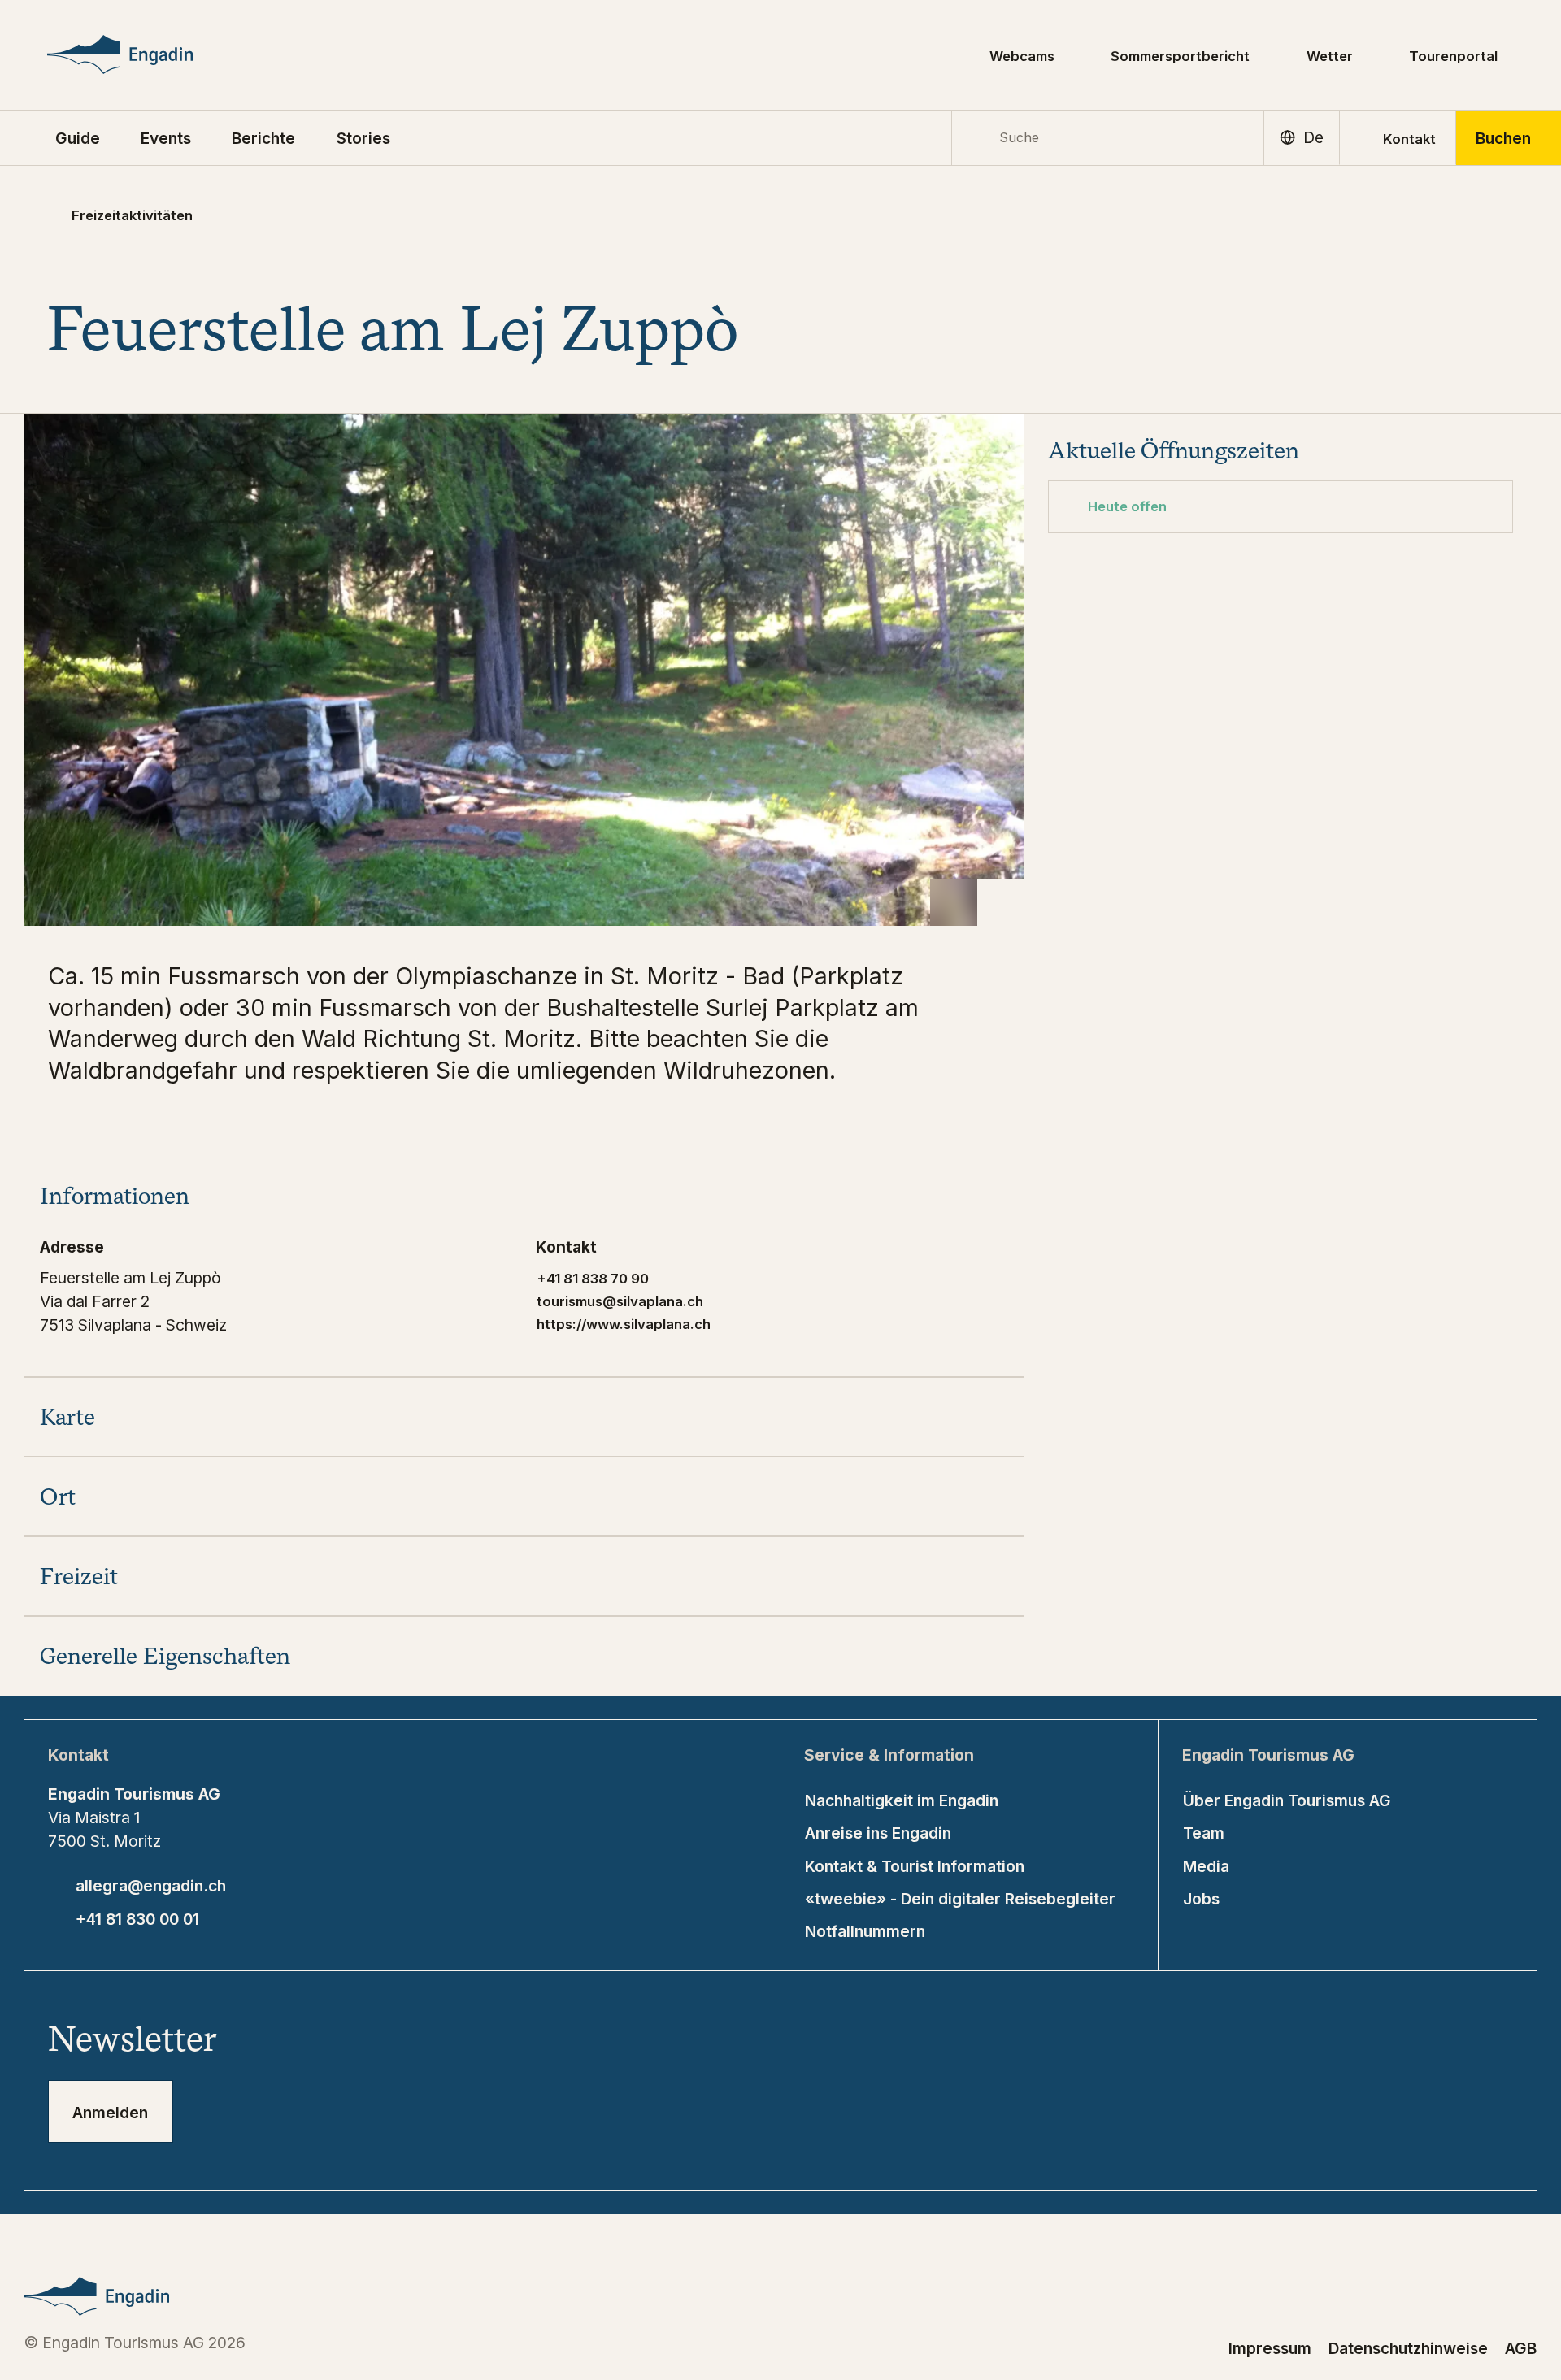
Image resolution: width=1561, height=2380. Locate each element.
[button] (78, 137)
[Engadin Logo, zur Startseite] (152, 54)
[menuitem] (166, 137)
